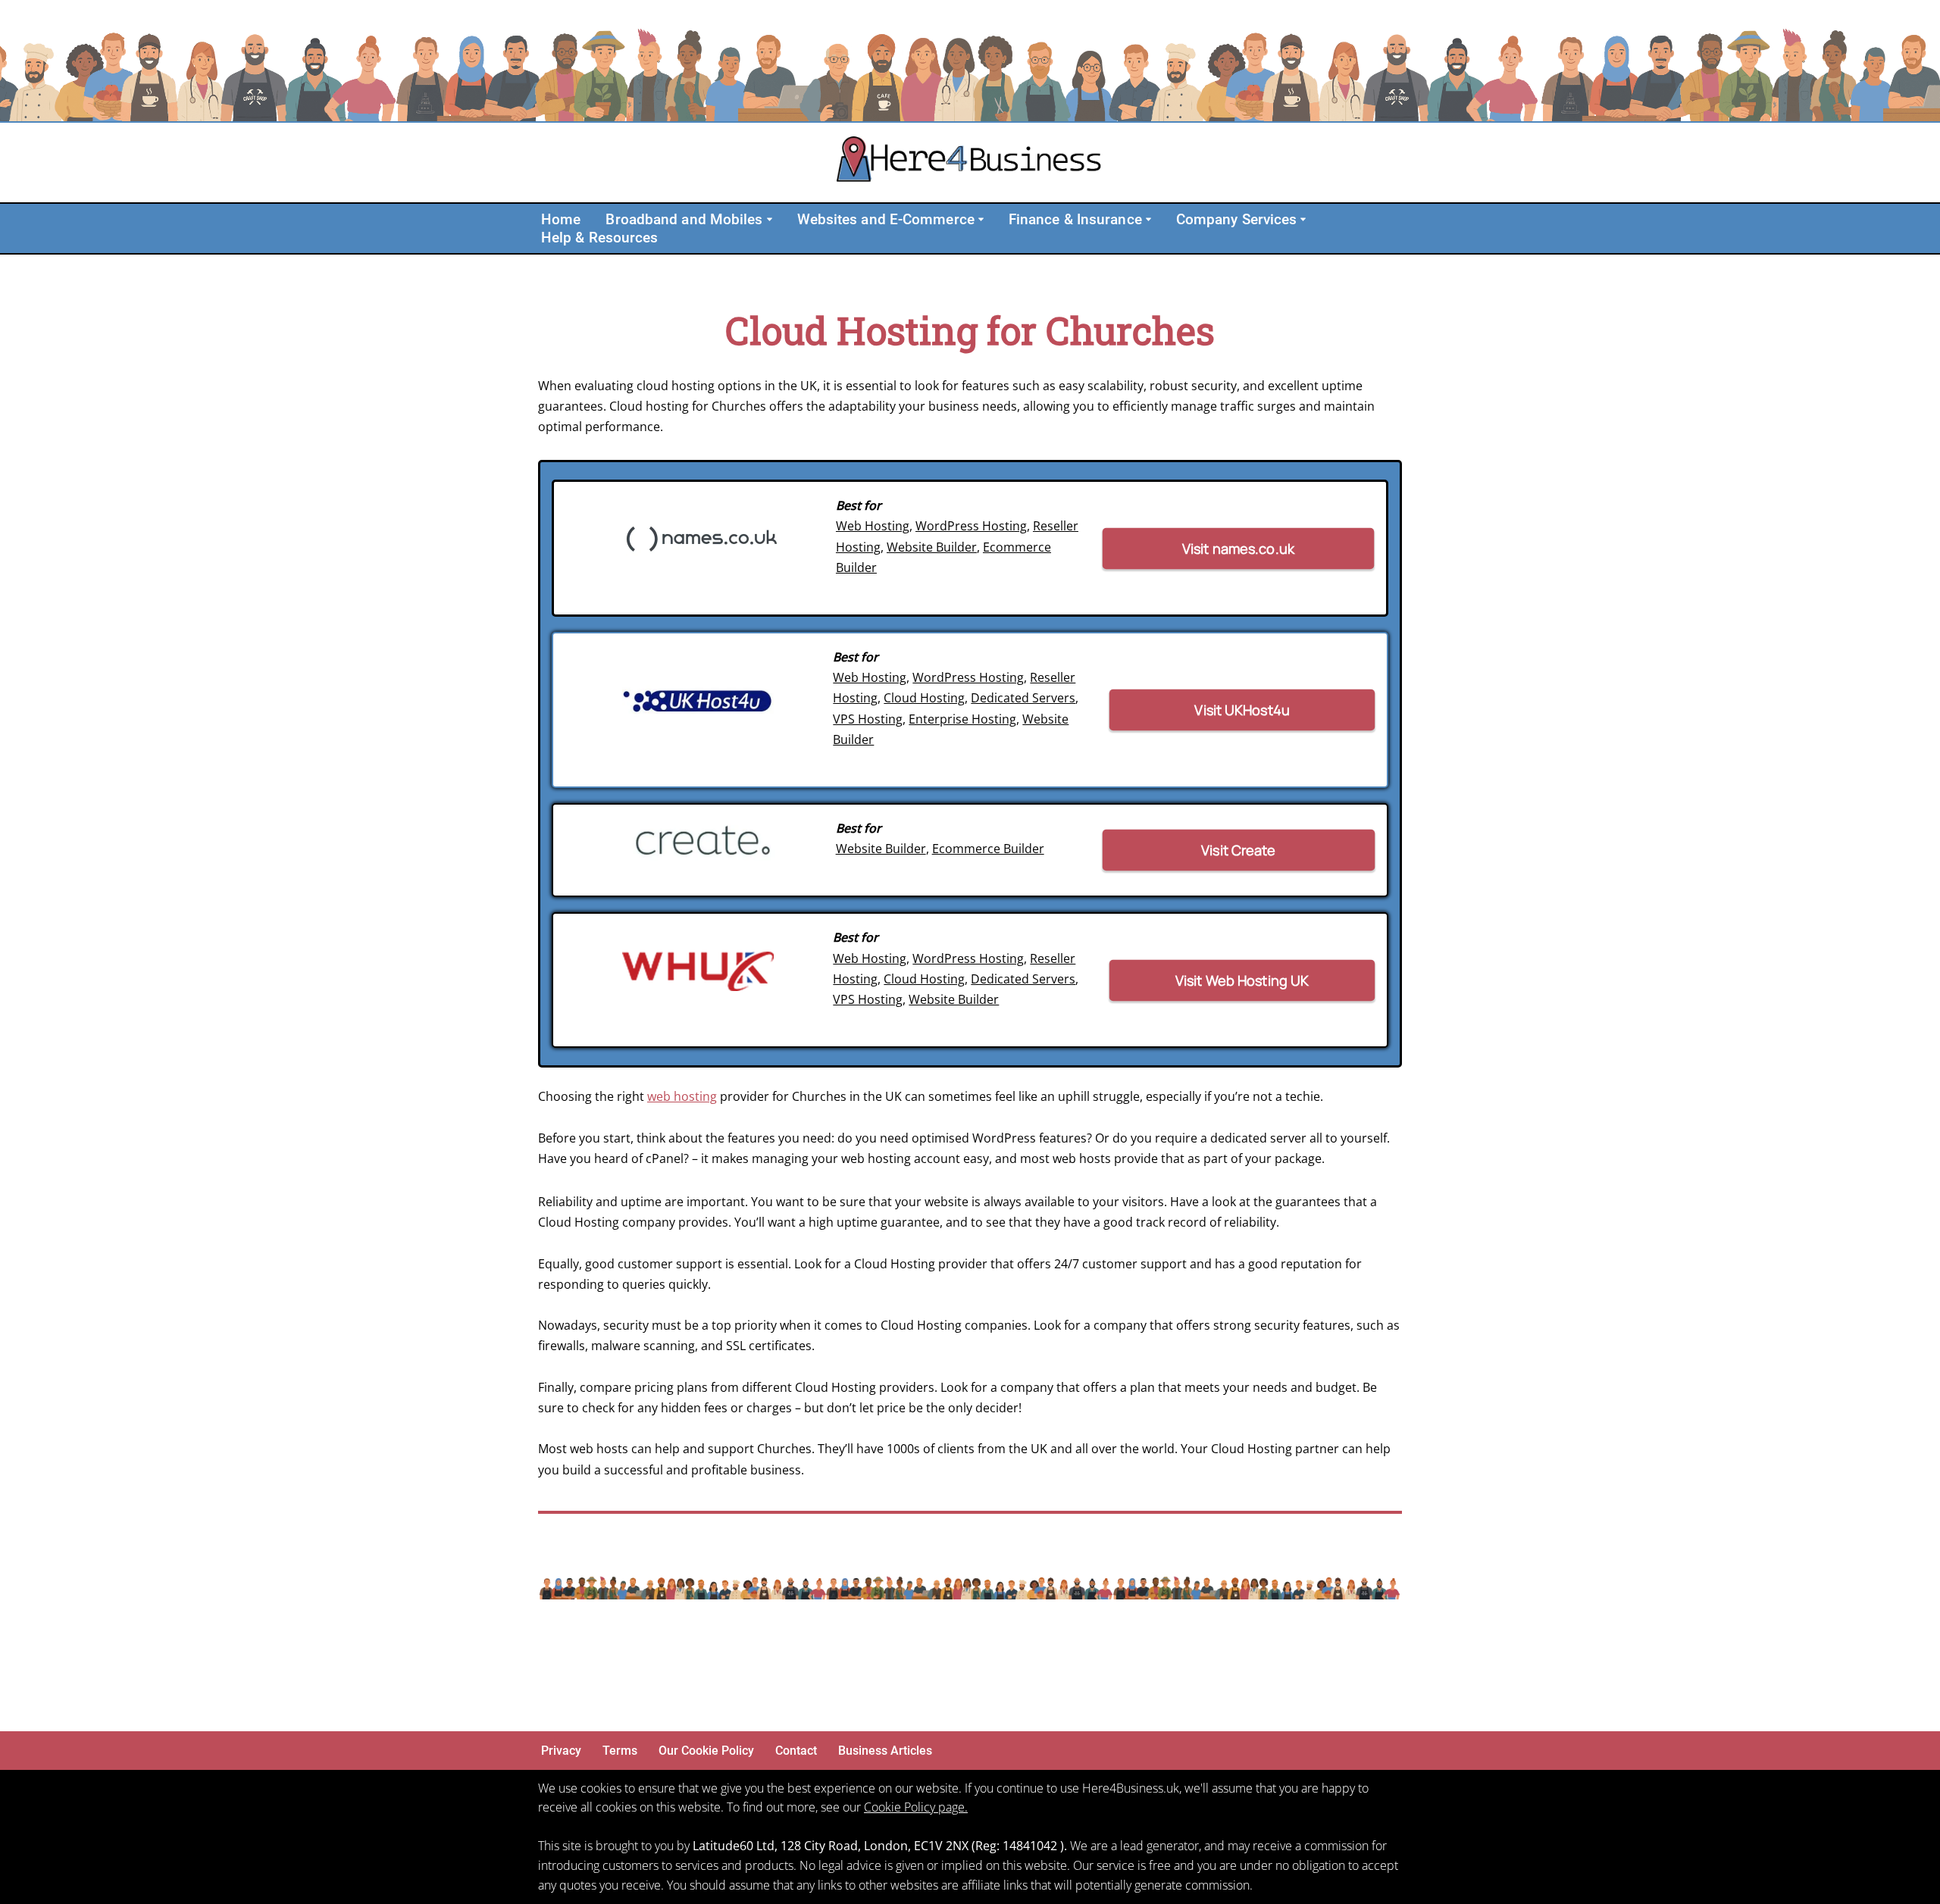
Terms (620, 1751)
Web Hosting (873, 526)
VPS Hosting (868, 719)
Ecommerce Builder (988, 849)
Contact (796, 1751)
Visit (1239, 548)
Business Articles (885, 1751)
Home (561, 219)
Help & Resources (600, 238)
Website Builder (932, 547)
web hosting (682, 1096)
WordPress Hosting (971, 526)
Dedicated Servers (1023, 698)
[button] (770, 219)
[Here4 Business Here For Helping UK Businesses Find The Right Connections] (970, 163)
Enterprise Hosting (962, 719)
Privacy (561, 1751)
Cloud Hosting (924, 698)
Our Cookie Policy (706, 1751)
